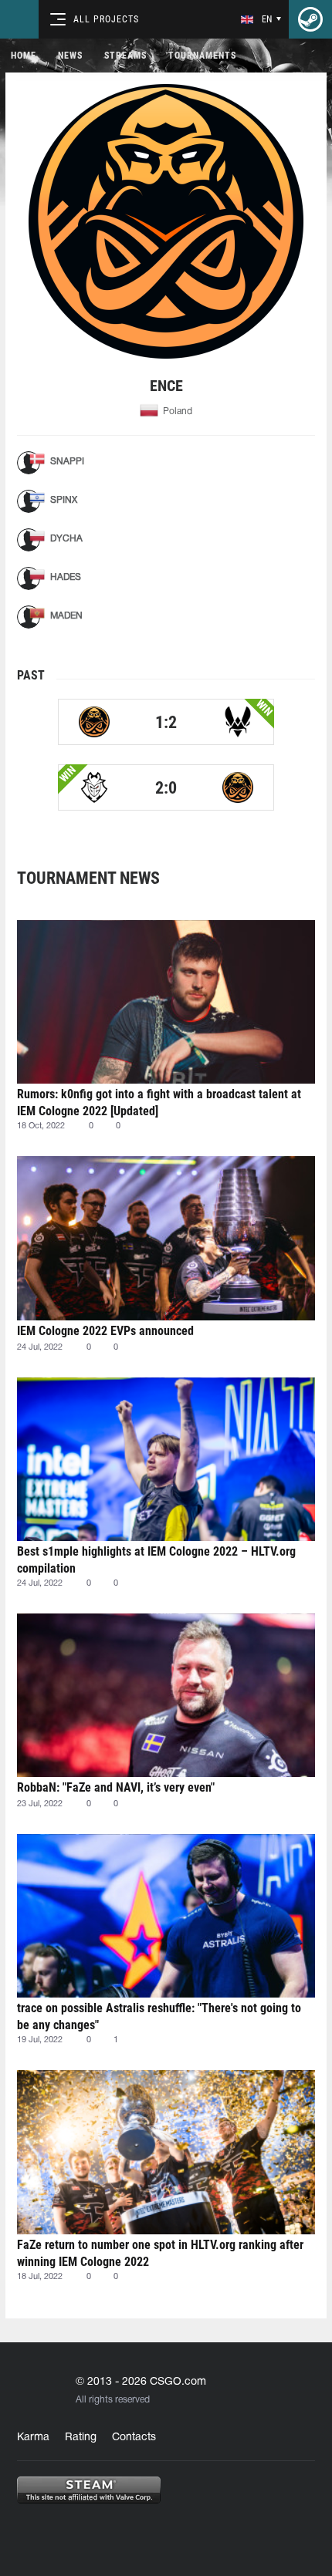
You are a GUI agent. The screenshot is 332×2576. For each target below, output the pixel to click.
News (70, 56)
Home (24, 56)
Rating (81, 2438)
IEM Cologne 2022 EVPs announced (105, 1331)
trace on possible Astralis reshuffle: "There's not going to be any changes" (159, 2016)
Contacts (134, 2438)
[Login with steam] (310, 19)
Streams (125, 56)
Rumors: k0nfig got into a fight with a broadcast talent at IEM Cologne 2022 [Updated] (159, 1103)
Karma (33, 2438)
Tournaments (202, 56)
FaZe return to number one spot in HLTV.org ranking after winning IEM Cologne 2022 (160, 2253)
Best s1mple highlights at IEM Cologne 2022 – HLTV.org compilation (156, 1560)
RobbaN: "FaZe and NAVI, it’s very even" (116, 1787)
